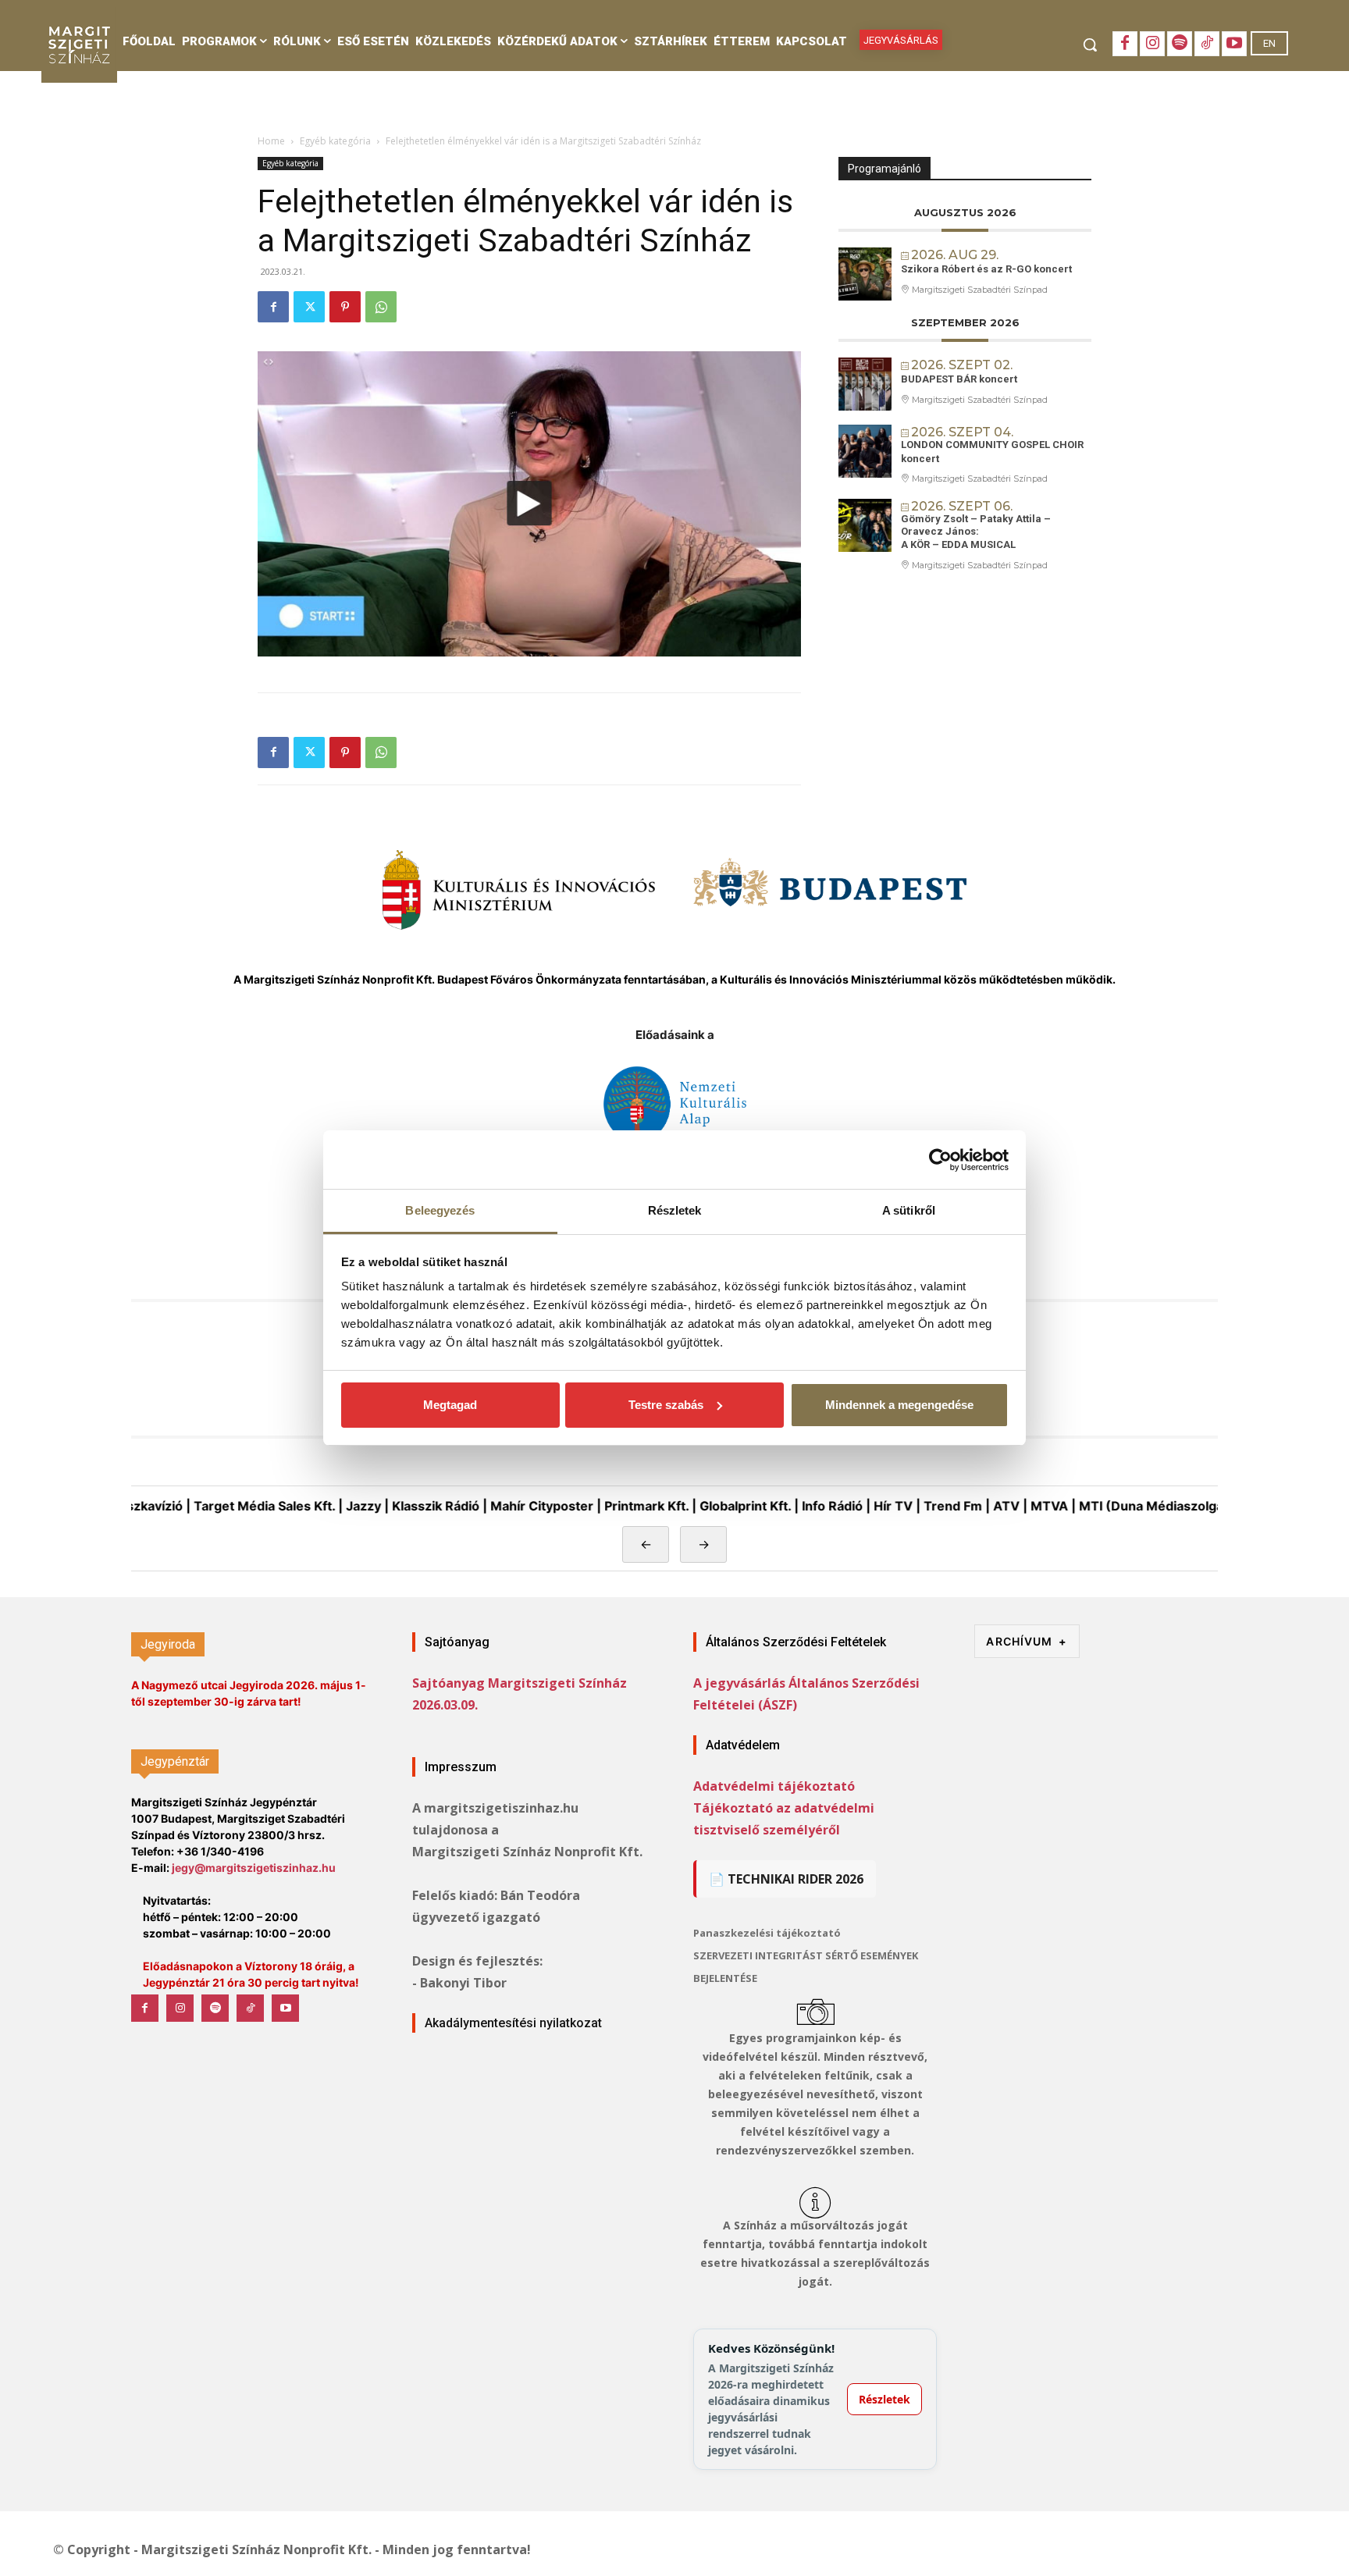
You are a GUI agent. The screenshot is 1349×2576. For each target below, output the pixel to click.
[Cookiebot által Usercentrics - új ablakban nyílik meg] (940, 1160)
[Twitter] (309, 307)
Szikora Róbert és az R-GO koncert (986, 269)
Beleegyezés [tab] (440, 1210)
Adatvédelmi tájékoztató (774, 1786)
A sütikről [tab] (909, 1210)
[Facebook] (1125, 44)
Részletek (885, 2399)
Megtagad (450, 1405)
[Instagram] (1152, 44)
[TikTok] (1207, 44)
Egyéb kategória (335, 141)
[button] (1090, 44)
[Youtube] (1234, 44)
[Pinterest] (345, 307)
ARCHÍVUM (1027, 1641)
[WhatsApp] (381, 307)
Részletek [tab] (675, 1210)
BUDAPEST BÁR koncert (959, 379)
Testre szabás (666, 1405)
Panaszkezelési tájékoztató (767, 1933)
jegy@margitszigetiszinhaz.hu (254, 1868)
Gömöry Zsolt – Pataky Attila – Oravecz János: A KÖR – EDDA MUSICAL (976, 532)
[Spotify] (1180, 44)
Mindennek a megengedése (899, 1405)
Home (271, 141)
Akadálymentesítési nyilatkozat (513, 2023)
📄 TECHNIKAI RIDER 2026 (786, 1879)
